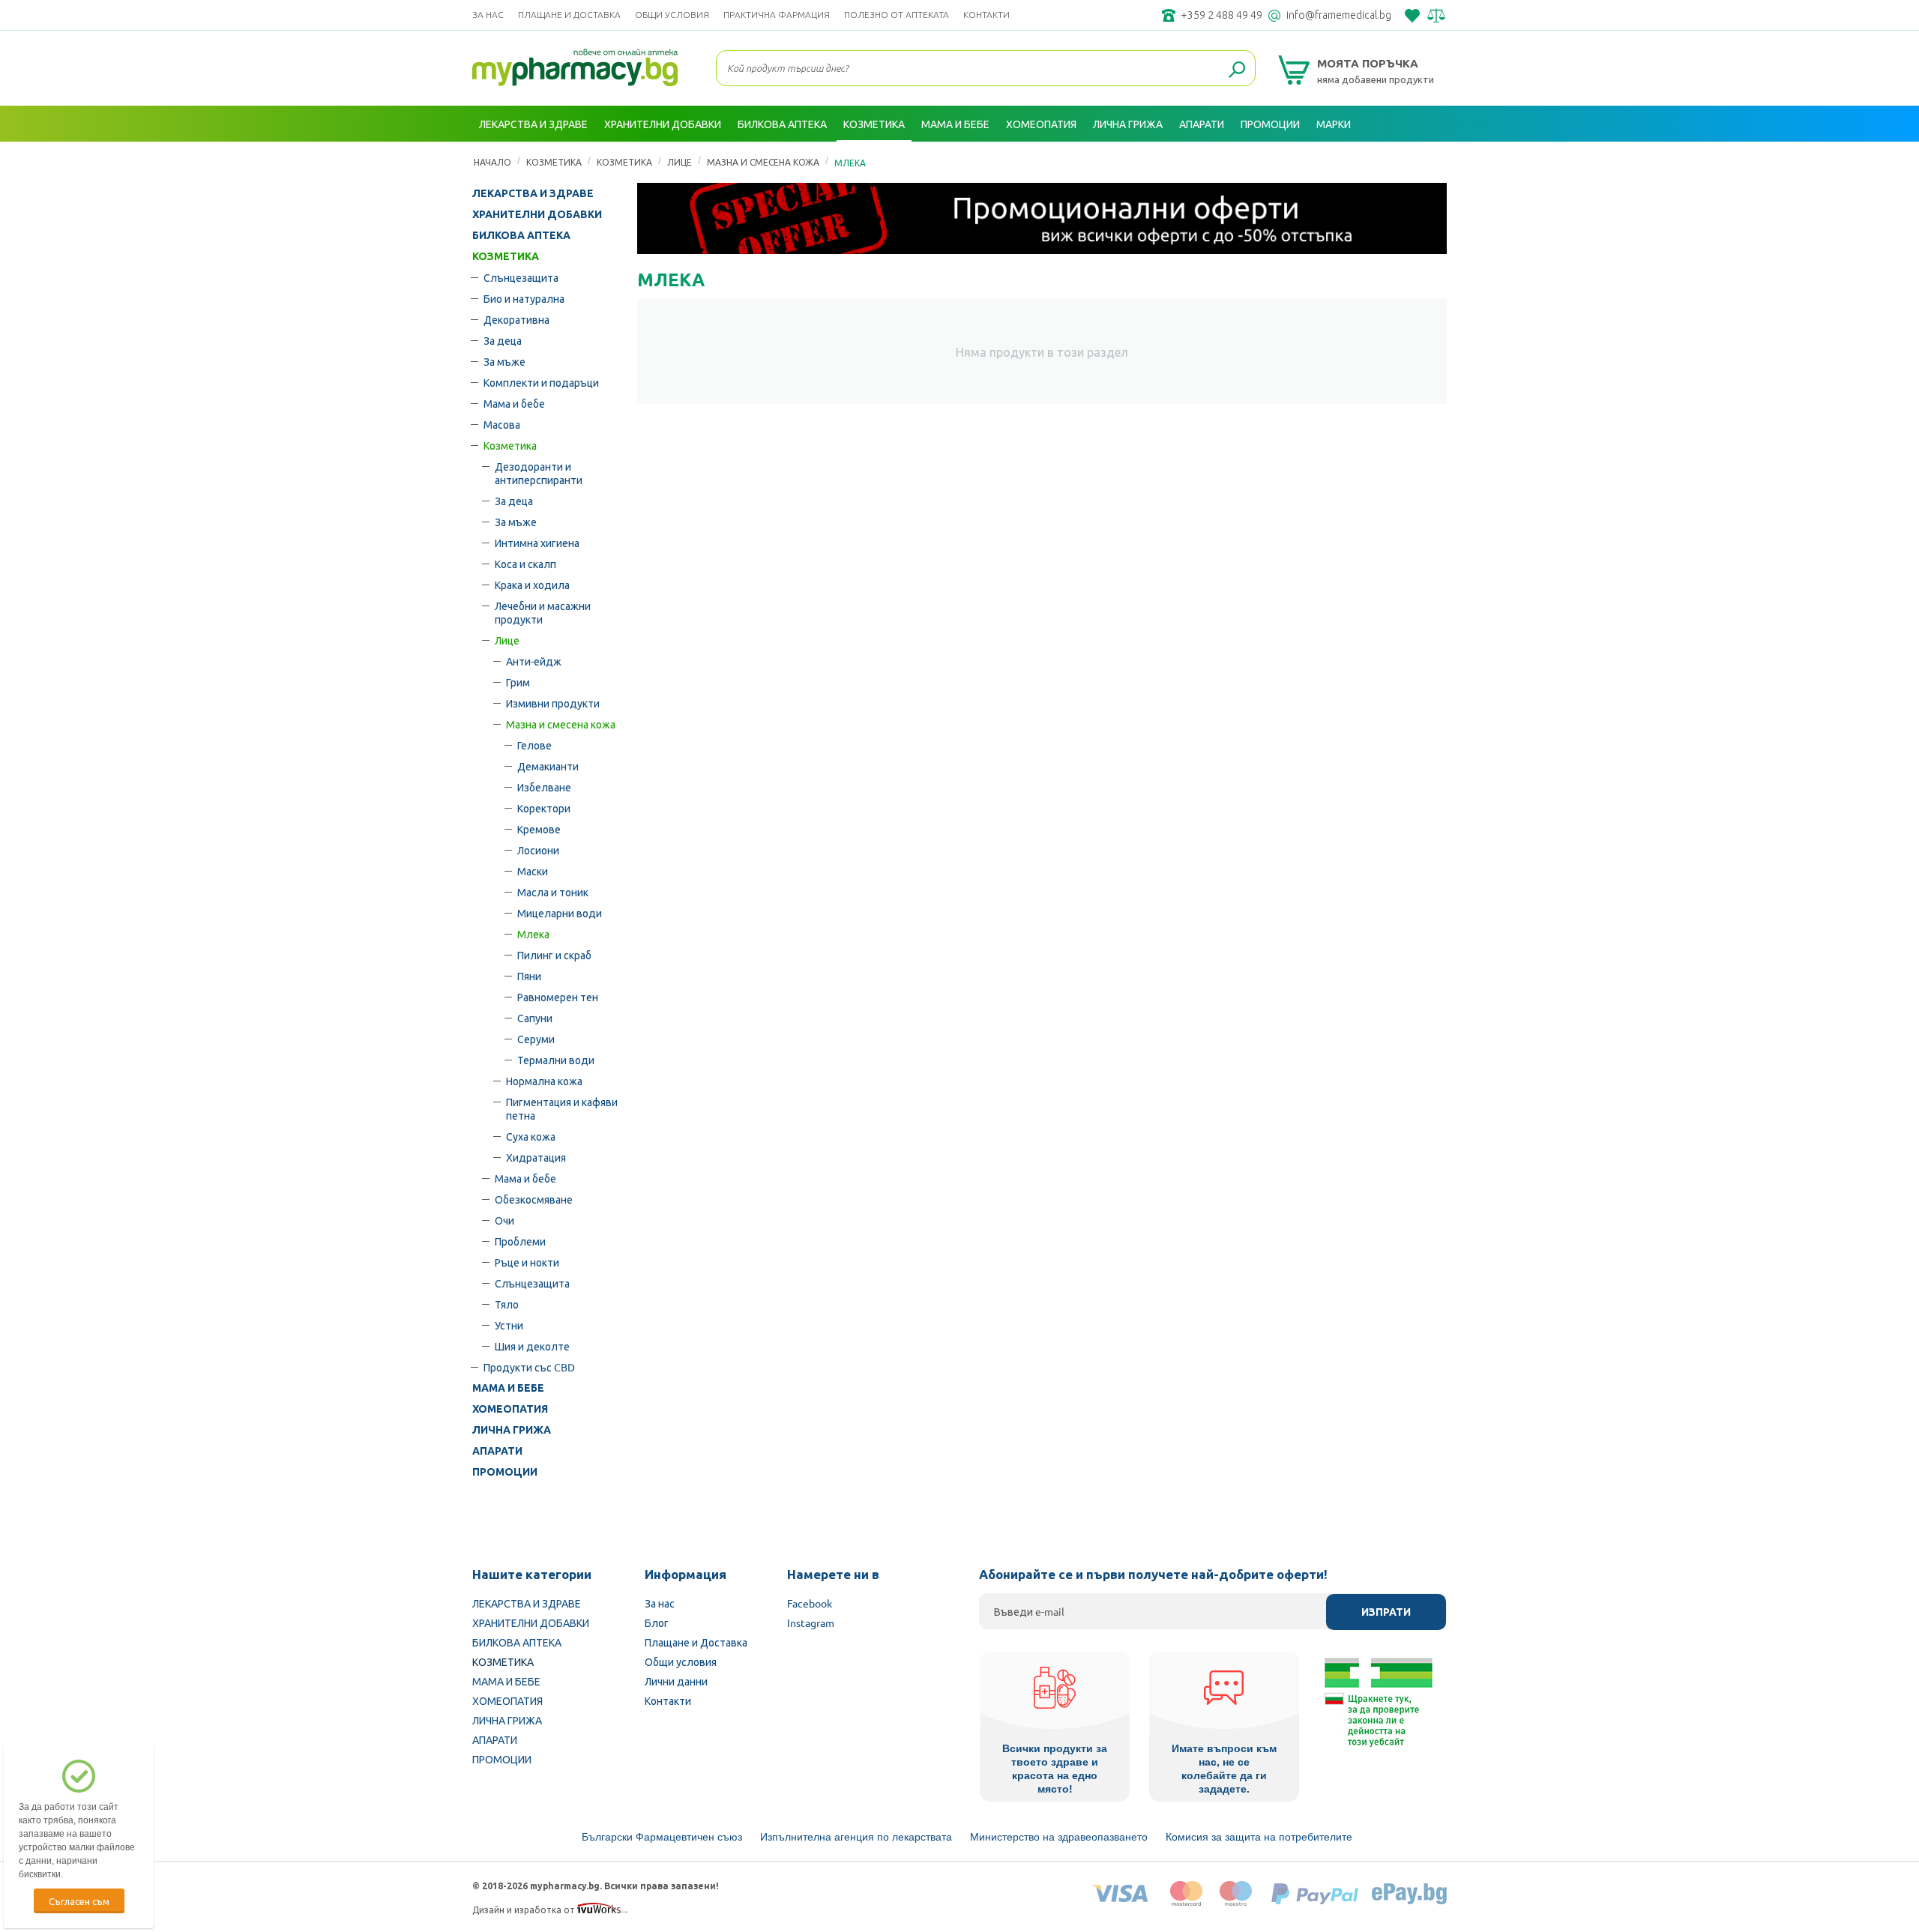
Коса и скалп (525, 564)
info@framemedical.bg (1339, 15)
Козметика (510, 445)
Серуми (536, 1039)
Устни (509, 1325)
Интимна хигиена (537, 543)
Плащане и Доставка (569, 15)
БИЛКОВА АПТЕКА (521, 235)
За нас (488, 15)
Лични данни (676, 1681)
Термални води (556, 1060)
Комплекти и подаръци (541, 382)
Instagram (811, 1622)
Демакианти (548, 766)
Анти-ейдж (534, 661)
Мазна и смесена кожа (561, 724)
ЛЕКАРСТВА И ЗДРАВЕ (533, 193)
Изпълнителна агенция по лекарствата (856, 1837)
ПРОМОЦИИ (505, 1472)
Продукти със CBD (529, 1367)
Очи (504, 1220)
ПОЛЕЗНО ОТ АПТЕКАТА (897, 15)
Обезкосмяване (534, 1199)
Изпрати (1386, 1612)
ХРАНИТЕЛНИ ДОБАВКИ (537, 214)
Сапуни (535, 1018)
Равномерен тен (558, 997)
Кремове (539, 829)
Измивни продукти (553, 703)
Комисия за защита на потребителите (1259, 1837)
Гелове (534, 745)
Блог (657, 1622)
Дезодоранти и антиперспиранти (539, 473)
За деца (503, 340)
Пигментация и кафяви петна (562, 1108)
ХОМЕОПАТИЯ (510, 1409)
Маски (533, 871)
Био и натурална (524, 298)
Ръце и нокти (527, 1262)
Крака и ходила (532, 585)
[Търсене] (1237, 70)
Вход (1430, 160)
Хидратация (536, 1157)
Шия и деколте (532, 1346)
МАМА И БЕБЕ (508, 1388)
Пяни (529, 976)
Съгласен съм (79, 1901)
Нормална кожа (544, 1081)
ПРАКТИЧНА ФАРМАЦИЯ (777, 15)
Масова (502, 424)
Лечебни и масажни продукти (543, 612)
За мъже (504, 361)
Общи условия (672, 15)
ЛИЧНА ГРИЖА (512, 1430)
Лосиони (538, 850)
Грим (518, 682)
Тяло (507, 1304)
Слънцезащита (521, 277)
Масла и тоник (553, 892)
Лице (507, 640)
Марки (1334, 124)
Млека (533, 934)
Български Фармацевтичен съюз (662, 1837)
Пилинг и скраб (554, 955)
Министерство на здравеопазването (1059, 1837)
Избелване (544, 787)
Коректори (544, 808)
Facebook (810, 1603)
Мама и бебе (514, 403)
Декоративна (516, 319)
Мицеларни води (560, 913)
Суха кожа (531, 1136)
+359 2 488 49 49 (1221, 15)
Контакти (986, 15)
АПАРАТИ (497, 1451)
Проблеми (520, 1241)
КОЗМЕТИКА (506, 256)
